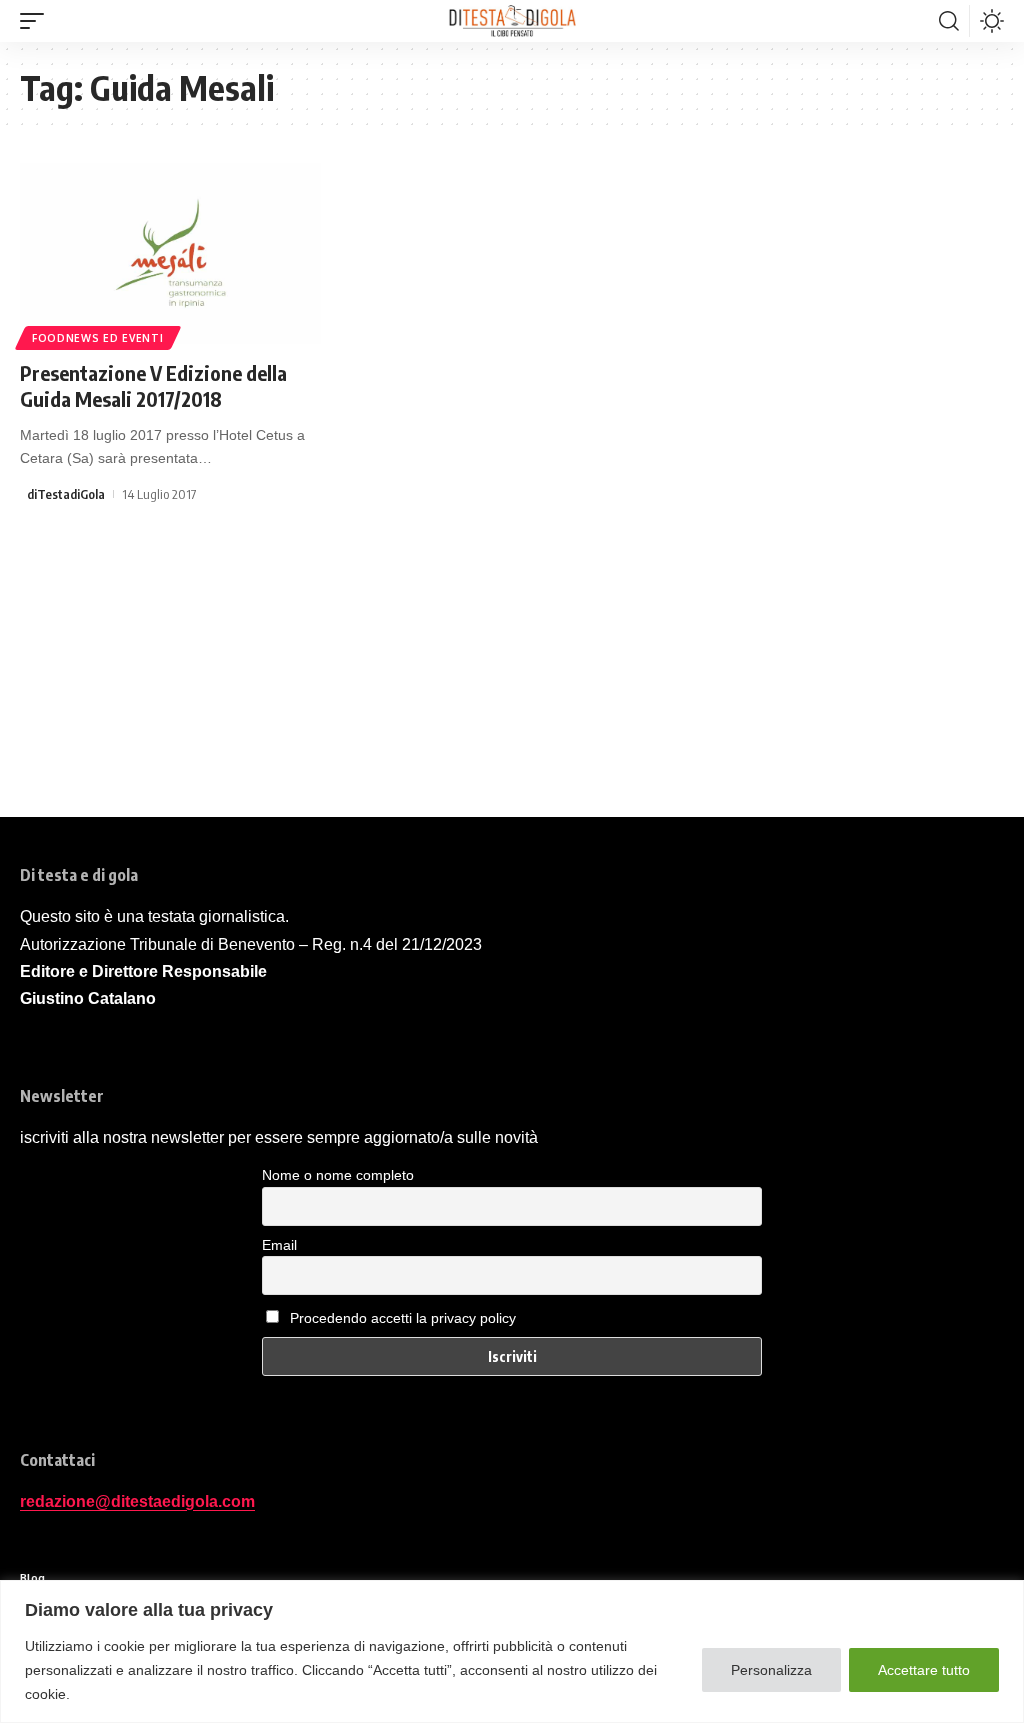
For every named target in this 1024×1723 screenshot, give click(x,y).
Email (279, 1245)
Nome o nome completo (338, 1175)
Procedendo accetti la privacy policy (403, 1318)
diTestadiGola (66, 494)
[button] (37, 21)
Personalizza (771, 1670)
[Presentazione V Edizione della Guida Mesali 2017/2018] (170, 253)
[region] (512, 1651)
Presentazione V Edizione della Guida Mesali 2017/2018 (153, 385)
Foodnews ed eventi (98, 338)
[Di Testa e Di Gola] (512, 21)
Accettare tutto (924, 1670)
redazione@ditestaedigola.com (137, 1501)
